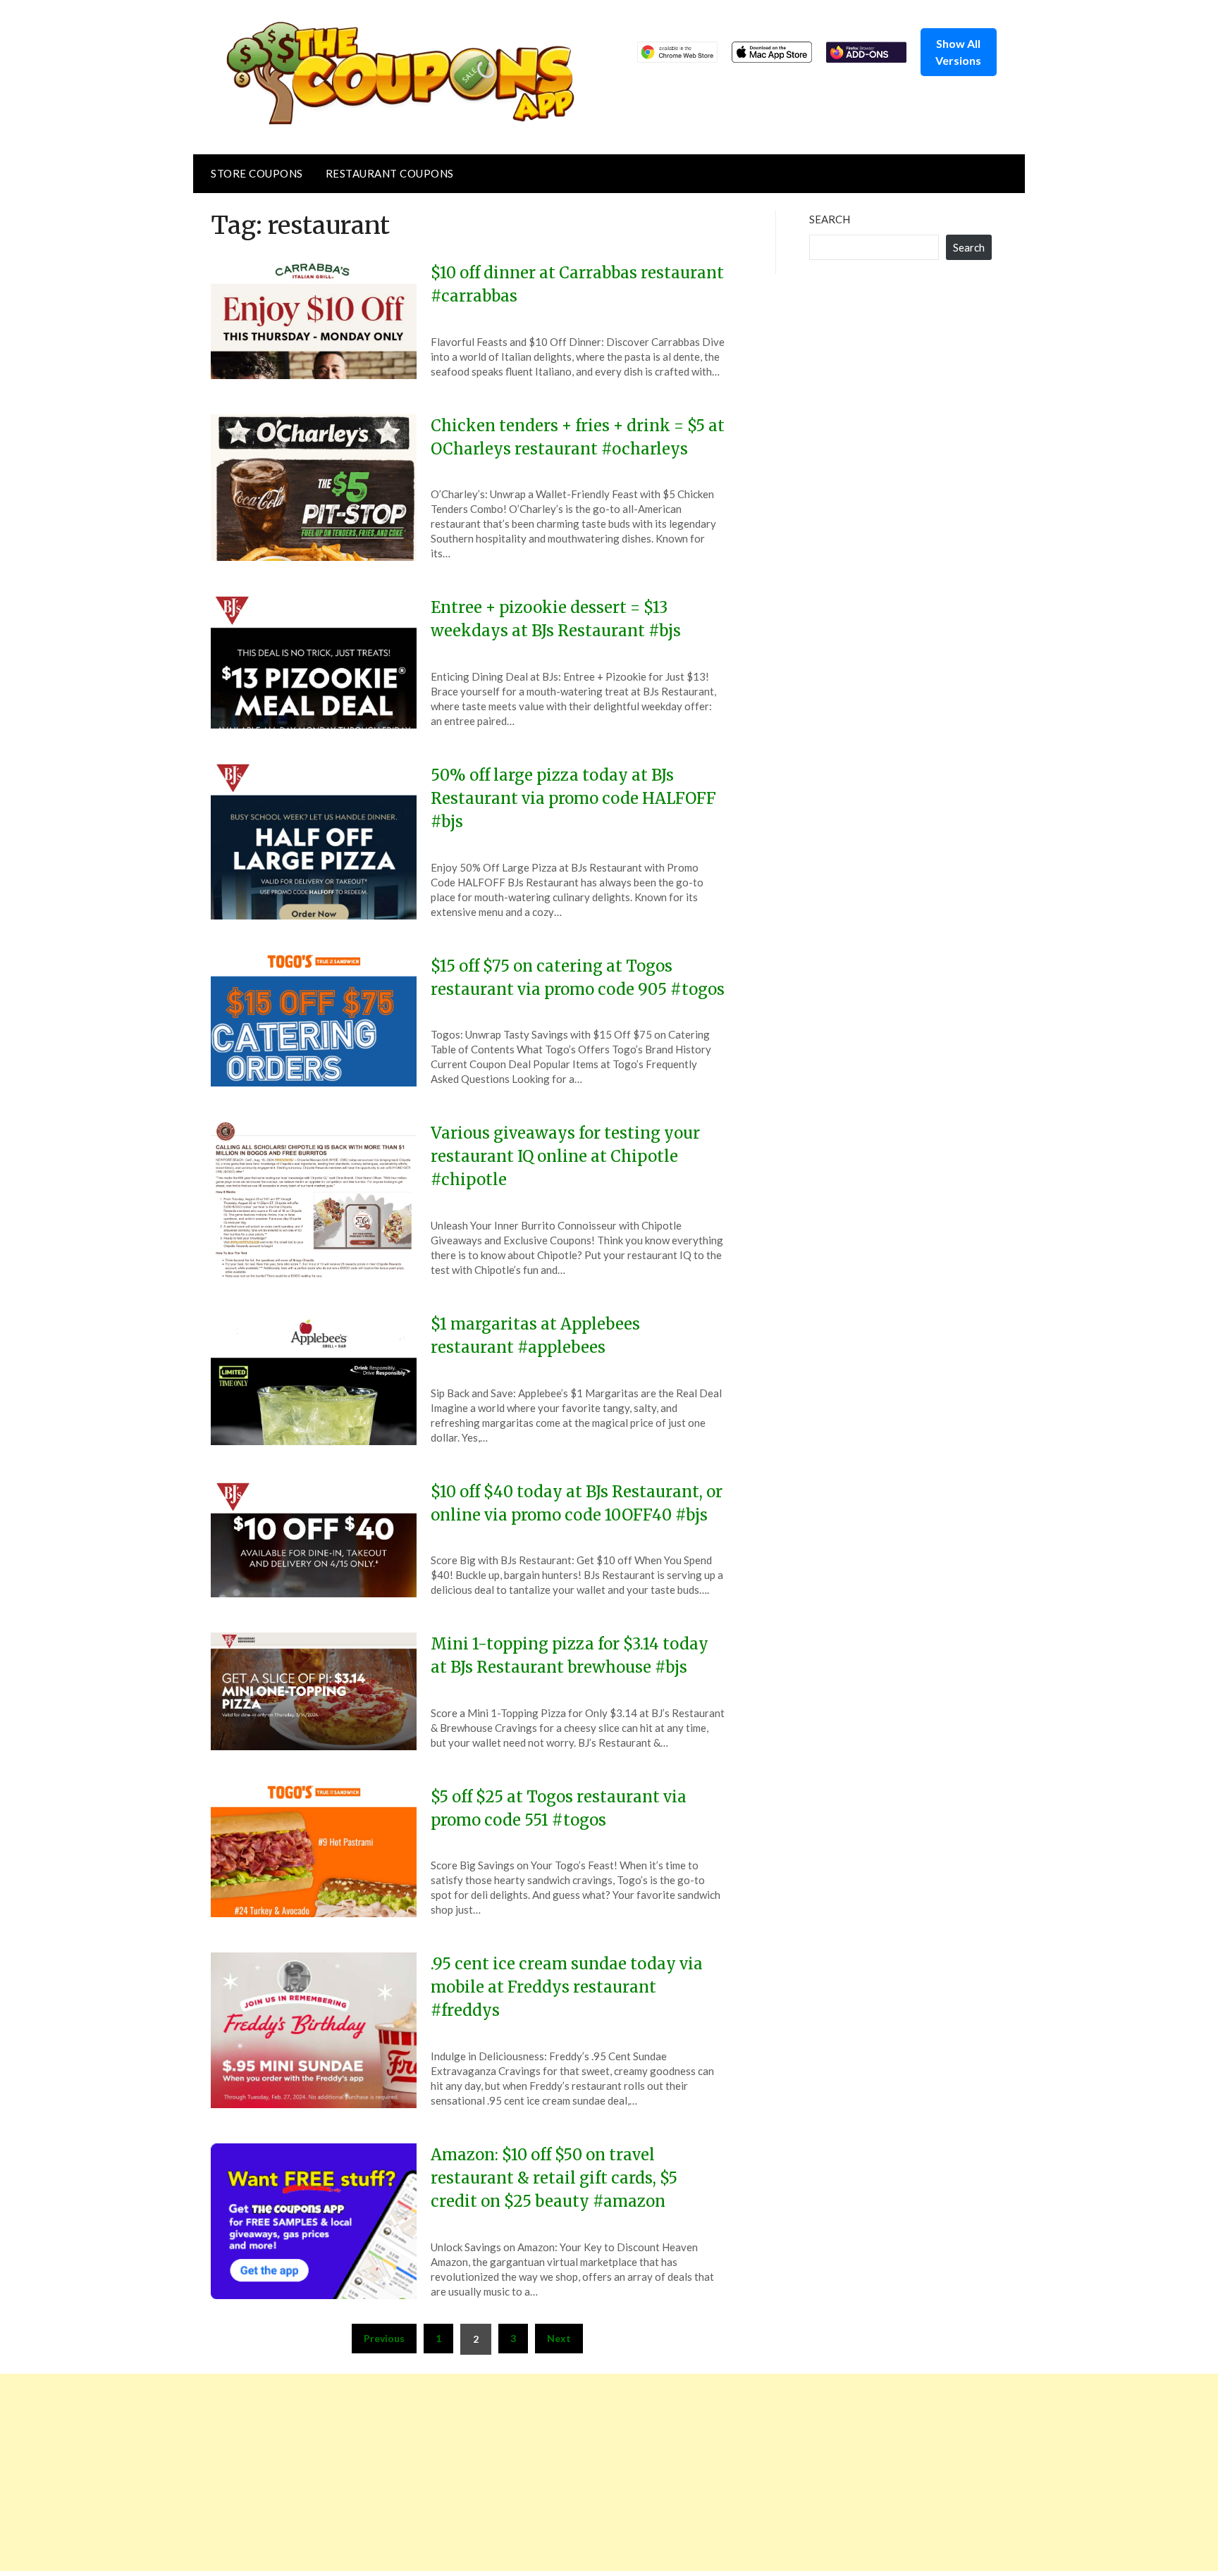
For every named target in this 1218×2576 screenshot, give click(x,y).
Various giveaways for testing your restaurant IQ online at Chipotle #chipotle (565, 1156)
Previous (384, 2338)
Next (559, 2338)
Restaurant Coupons (390, 173)
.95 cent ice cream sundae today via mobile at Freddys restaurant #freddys (567, 1987)
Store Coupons (257, 173)
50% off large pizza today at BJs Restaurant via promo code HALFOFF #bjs (573, 798)
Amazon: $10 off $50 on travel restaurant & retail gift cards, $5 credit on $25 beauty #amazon (554, 2178)
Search (830, 219)
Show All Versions (958, 52)
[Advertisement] (423, 2472)
